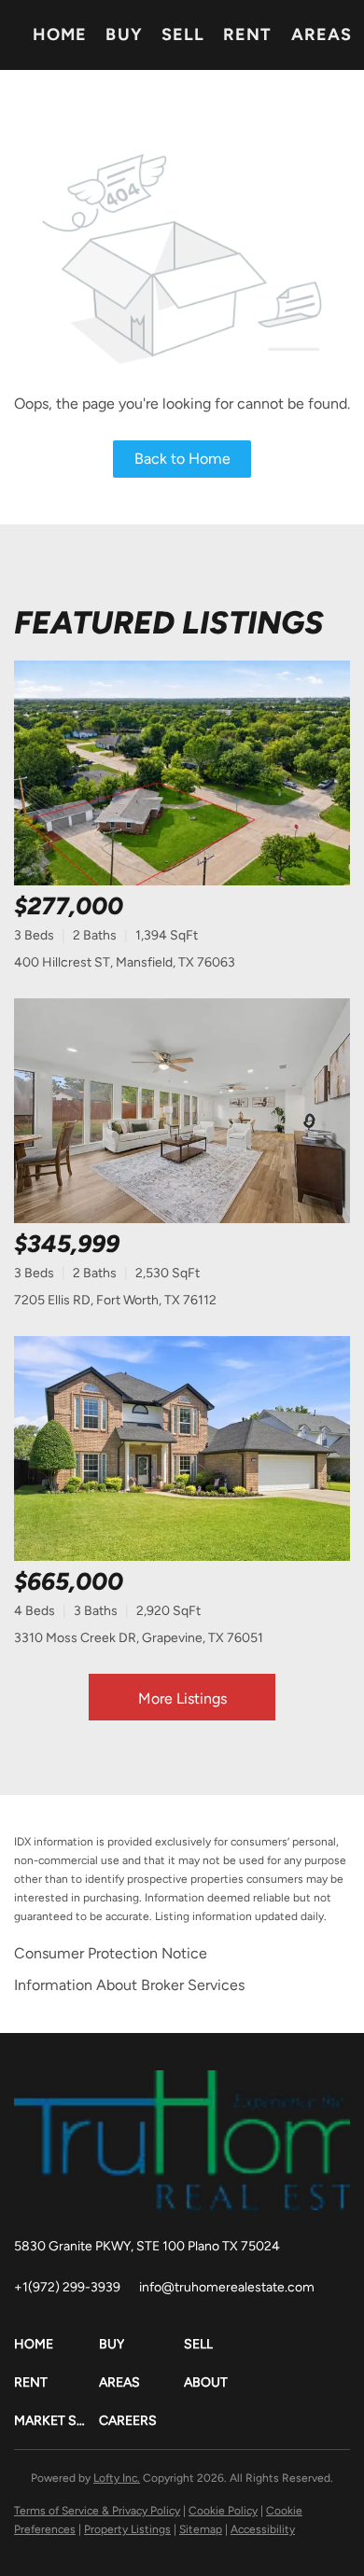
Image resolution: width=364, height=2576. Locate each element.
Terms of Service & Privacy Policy (97, 2511)
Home (60, 35)
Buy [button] (124, 35)
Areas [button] (322, 35)
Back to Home (182, 459)
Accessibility (263, 2529)
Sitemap (201, 2529)
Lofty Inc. (117, 2478)
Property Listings (127, 2529)
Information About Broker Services (129, 1985)
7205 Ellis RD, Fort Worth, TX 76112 (115, 1300)
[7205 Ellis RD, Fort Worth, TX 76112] (182, 1111)
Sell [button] (183, 35)
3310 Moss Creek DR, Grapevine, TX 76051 (139, 1638)
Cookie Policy (223, 2511)
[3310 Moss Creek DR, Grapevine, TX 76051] (182, 1448)
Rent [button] (247, 35)
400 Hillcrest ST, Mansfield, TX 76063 (125, 962)
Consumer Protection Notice (111, 1953)
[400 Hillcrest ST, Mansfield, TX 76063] (182, 773)
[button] (56, 2344)
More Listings (182, 1699)
